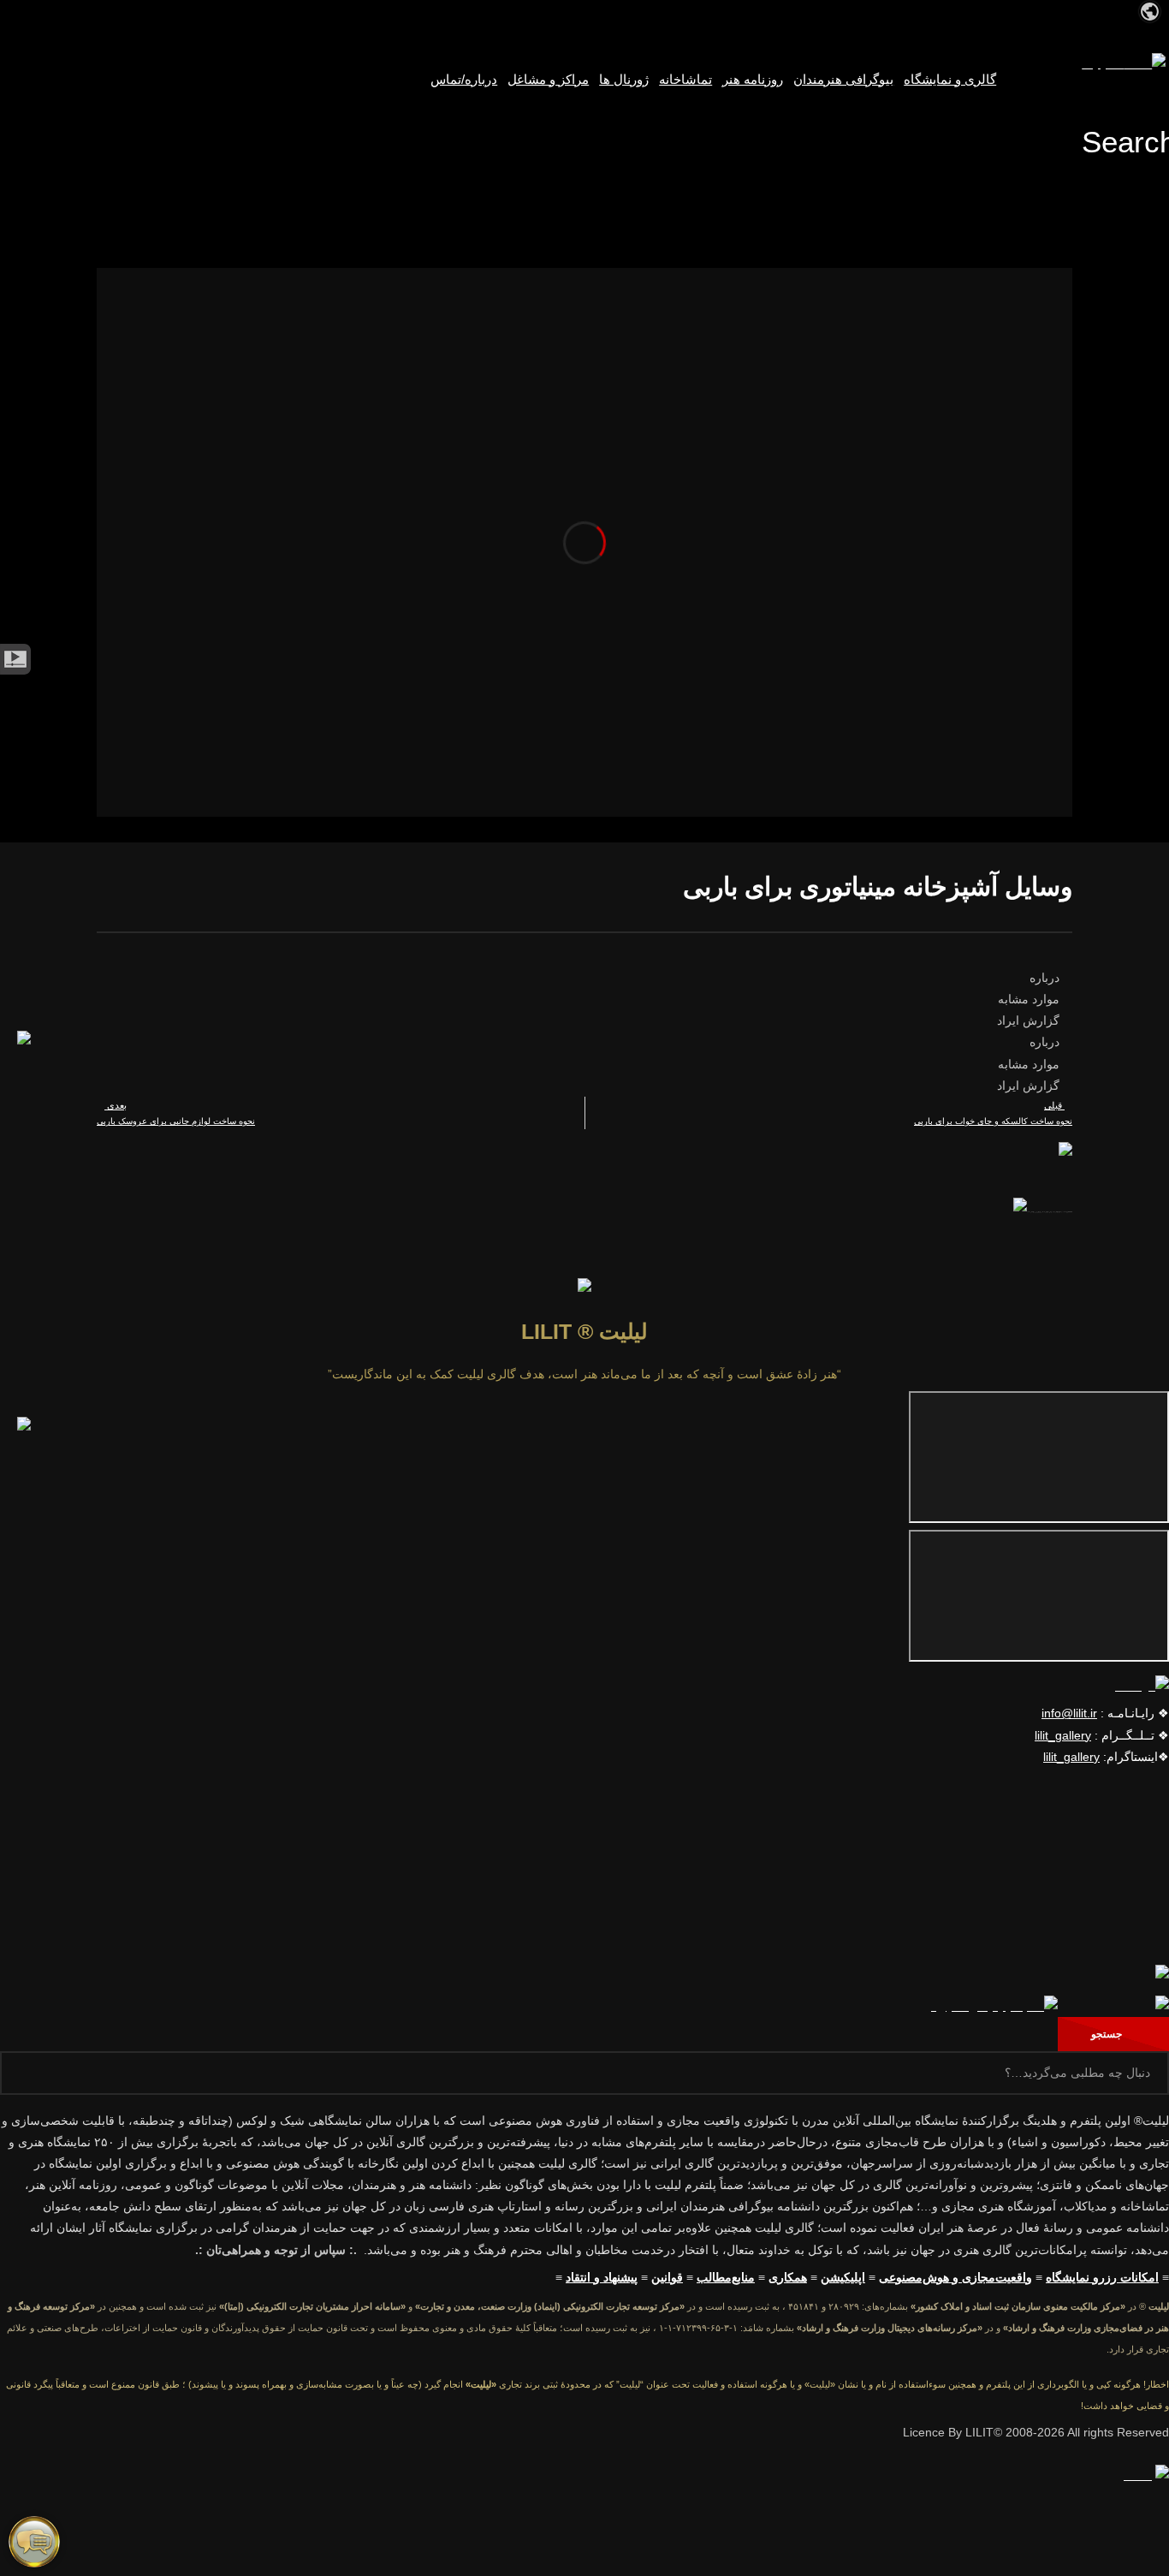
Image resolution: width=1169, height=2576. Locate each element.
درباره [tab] (1046, 978)
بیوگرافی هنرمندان (843, 80)
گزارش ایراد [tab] (1030, 1020)
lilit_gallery (1063, 1735)
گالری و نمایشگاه (950, 80)
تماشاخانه (685, 80)
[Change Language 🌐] (1150, 10)
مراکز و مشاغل (548, 80)
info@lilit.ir (1069, 1713)
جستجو (1110, 2034)
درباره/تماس (464, 80)
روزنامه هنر (753, 80)
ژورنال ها (624, 80)
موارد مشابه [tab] (1030, 999)
